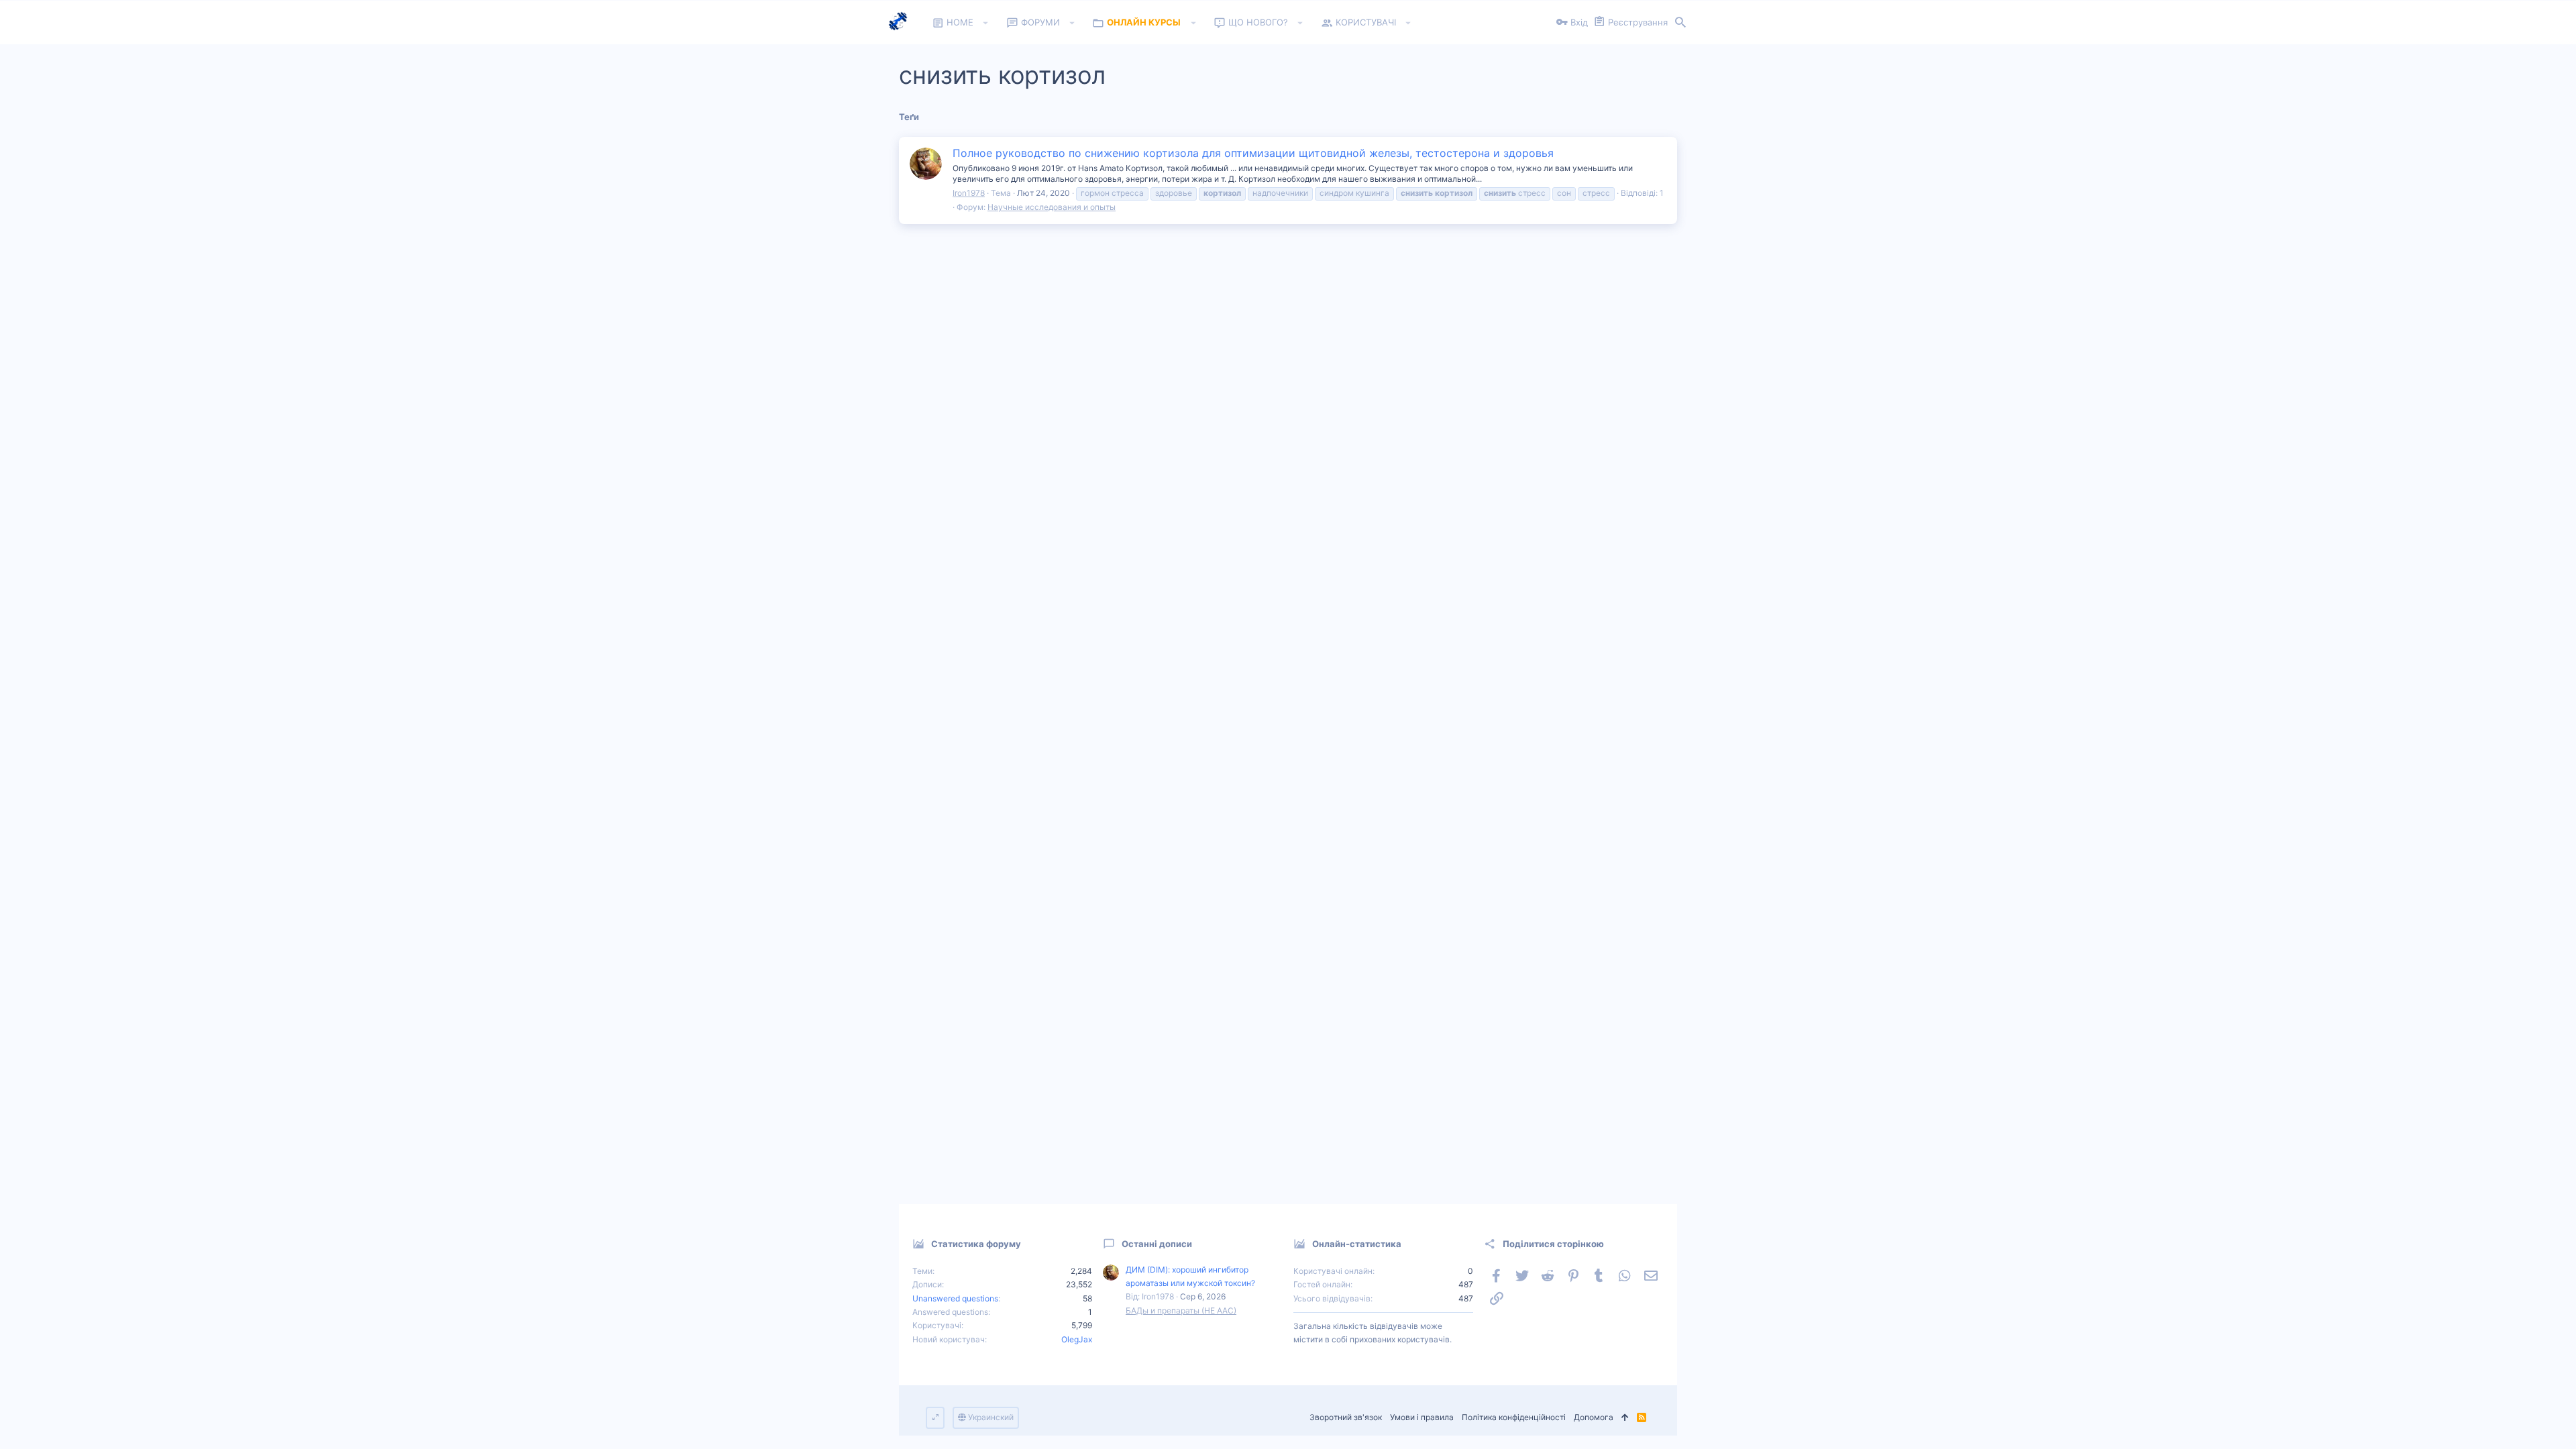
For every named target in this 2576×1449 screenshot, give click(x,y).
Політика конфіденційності (1514, 1417)
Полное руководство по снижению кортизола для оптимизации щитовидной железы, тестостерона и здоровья (1253, 153)
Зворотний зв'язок (1346, 1417)
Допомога (1594, 1417)
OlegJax (1077, 1339)
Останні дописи (1157, 1244)
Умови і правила (1422, 1417)
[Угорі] (1625, 1418)
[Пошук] (1680, 23)
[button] (986, 23)
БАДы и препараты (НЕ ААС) (1181, 1310)
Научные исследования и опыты (1052, 207)
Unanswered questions (955, 1298)
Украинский (990, 1417)
